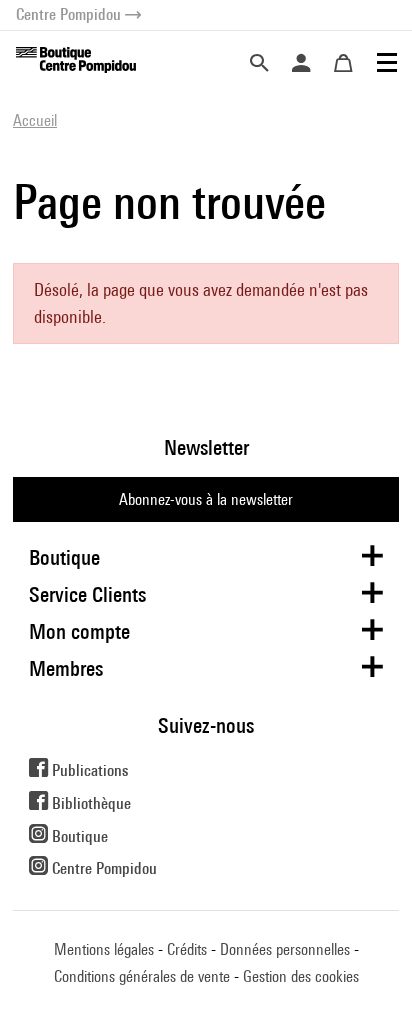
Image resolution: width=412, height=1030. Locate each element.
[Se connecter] (301, 63)
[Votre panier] (343, 63)
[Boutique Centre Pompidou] (76, 58)
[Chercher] (259, 63)
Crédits (187, 949)
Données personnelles (285, 949)
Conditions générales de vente (142, 976)
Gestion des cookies (301, 976)
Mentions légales (104, 949)
